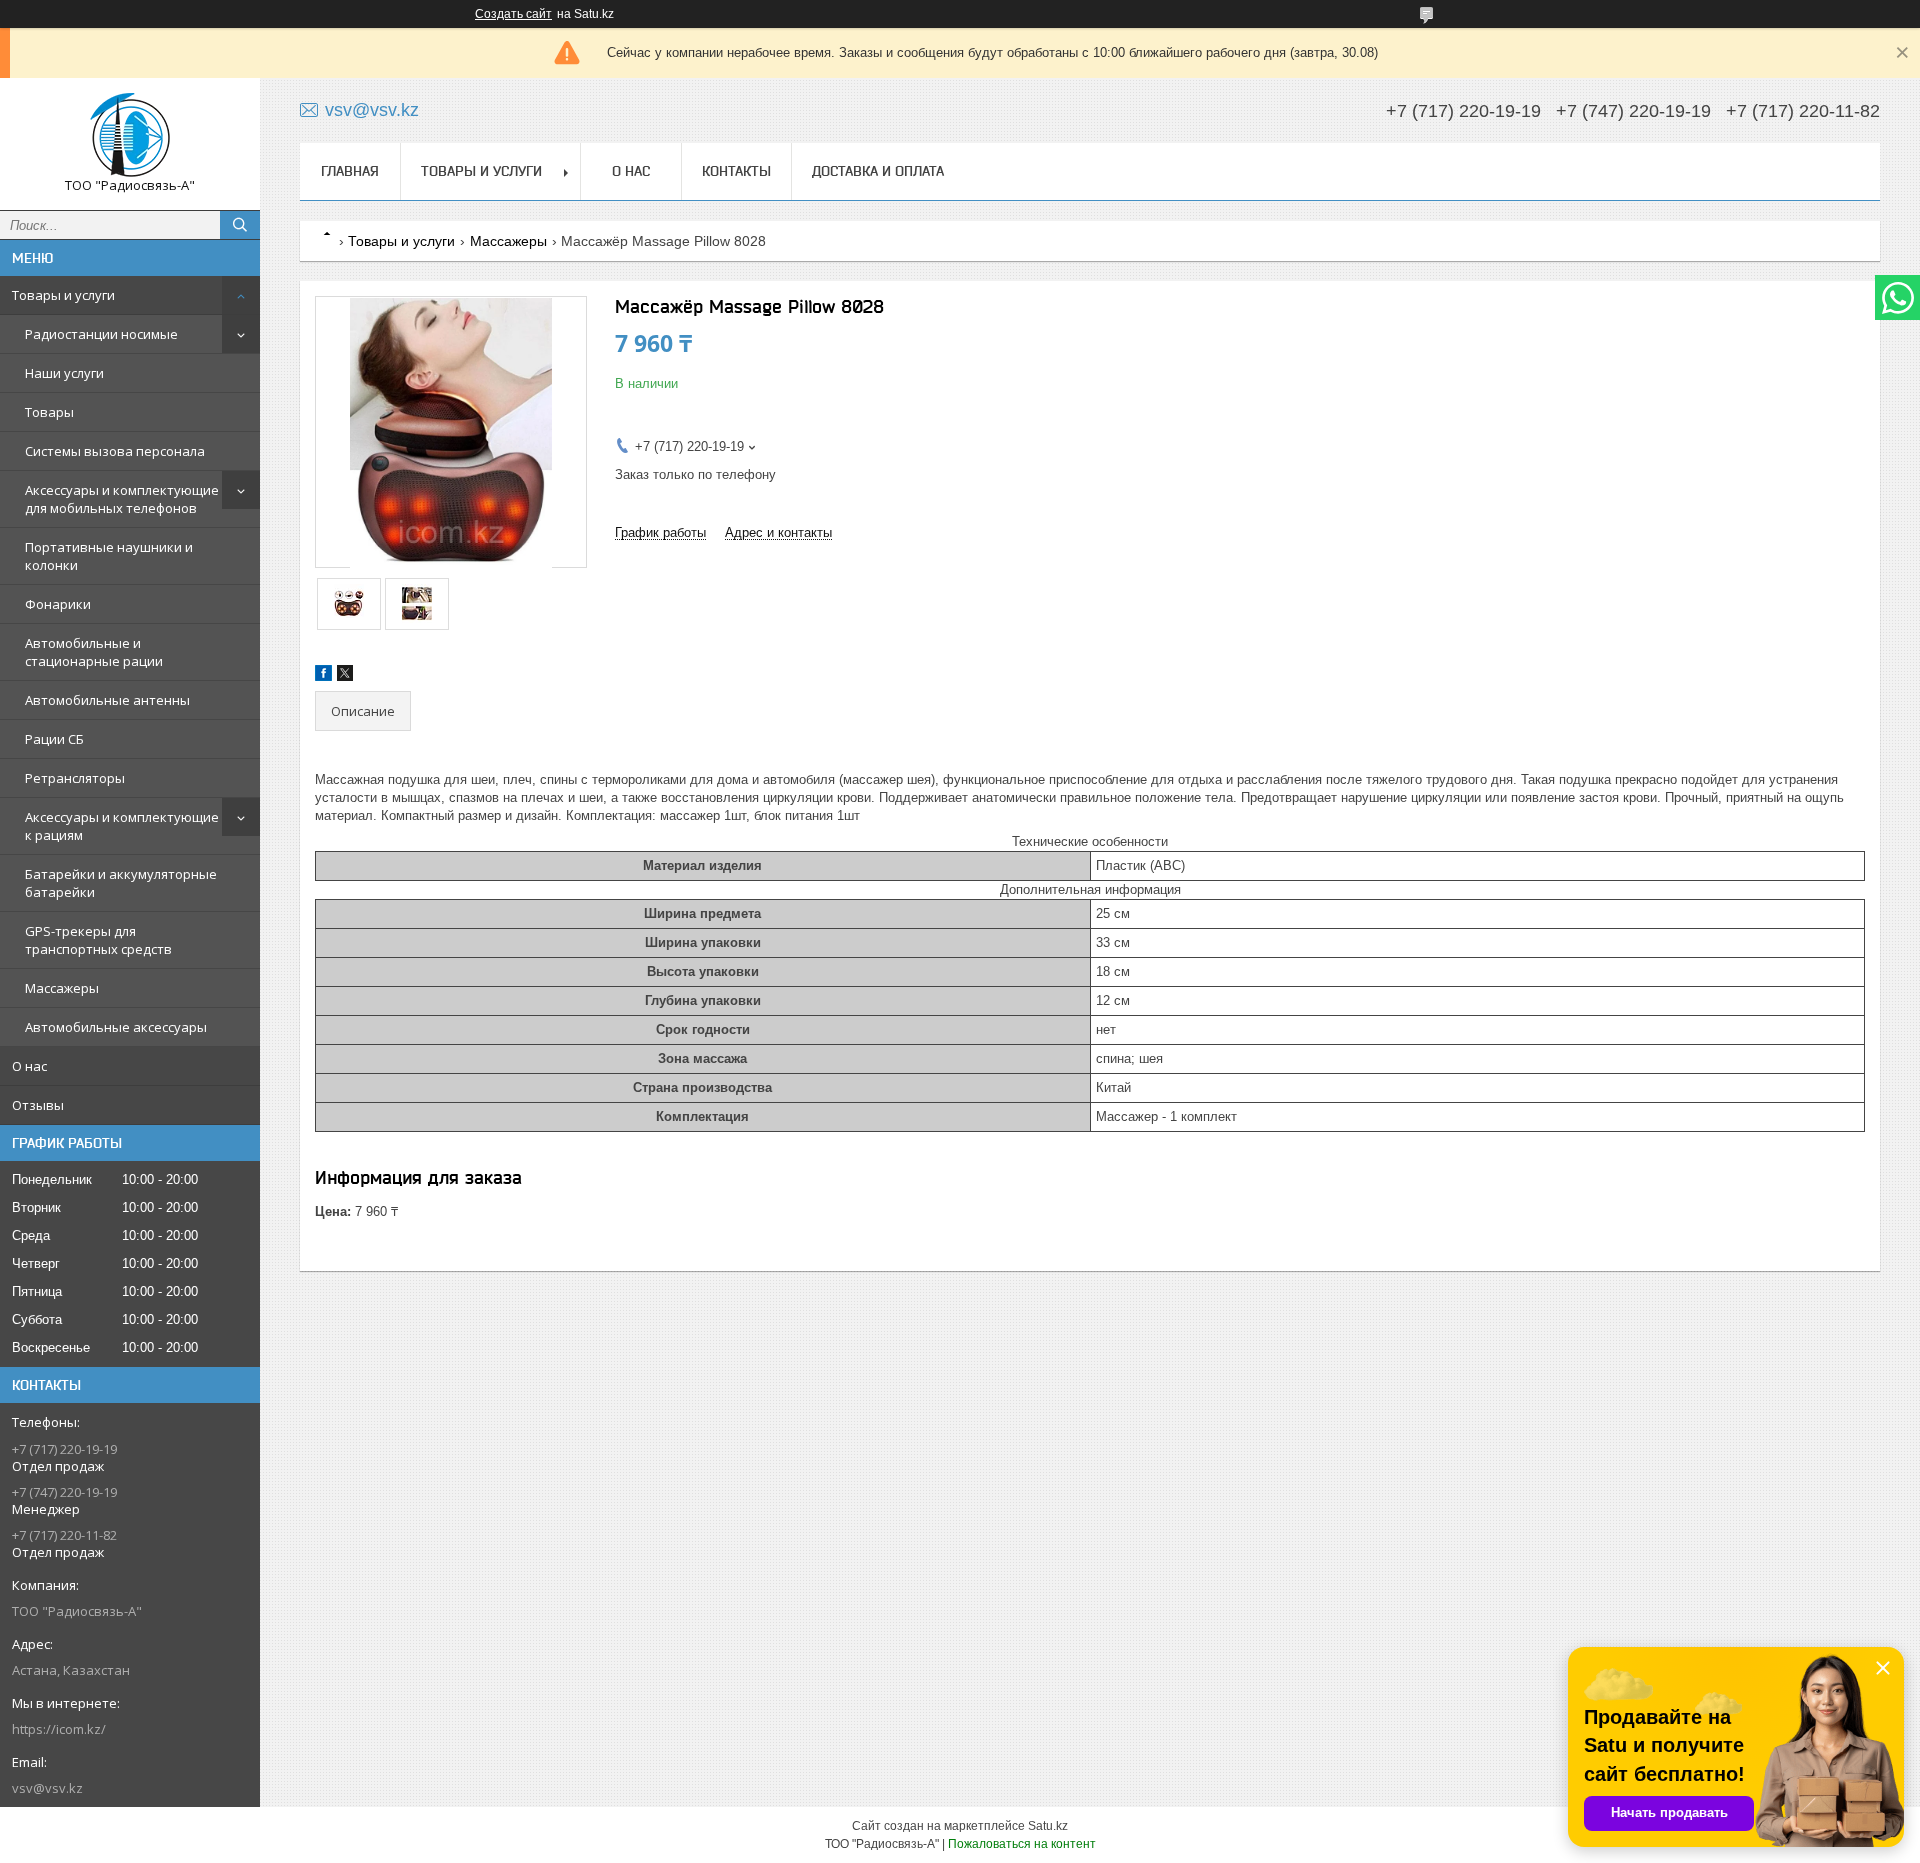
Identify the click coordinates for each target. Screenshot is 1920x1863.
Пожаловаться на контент (1022, 1844)
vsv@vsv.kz (47, 1788)
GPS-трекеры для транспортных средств (98, 940)
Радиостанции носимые (101, 334)
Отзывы (38, 1105)
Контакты (736, 171)
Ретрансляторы (75, 778)
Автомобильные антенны (107, 700)
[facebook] (323, 676)
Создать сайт (513, 14)
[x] (345, 676)
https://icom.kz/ (59, 1729)
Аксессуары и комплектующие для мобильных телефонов (122, 499)
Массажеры (62, 988)
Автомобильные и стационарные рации (94, 652)
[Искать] (240, 225)
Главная (350, 171)
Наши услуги (64, 373)
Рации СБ (54, 739)
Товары (49, 412)
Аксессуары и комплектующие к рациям (122, 826)
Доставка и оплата (878, 171)
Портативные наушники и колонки (109, 556)
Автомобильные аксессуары (116, 1027)
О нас (29, 1066)
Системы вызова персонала (115, 451)
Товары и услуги (63, 295)
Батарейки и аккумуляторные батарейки (121, 883)
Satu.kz (1048, 1826)
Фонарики (58, 604)
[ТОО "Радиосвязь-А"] (130, 135)
